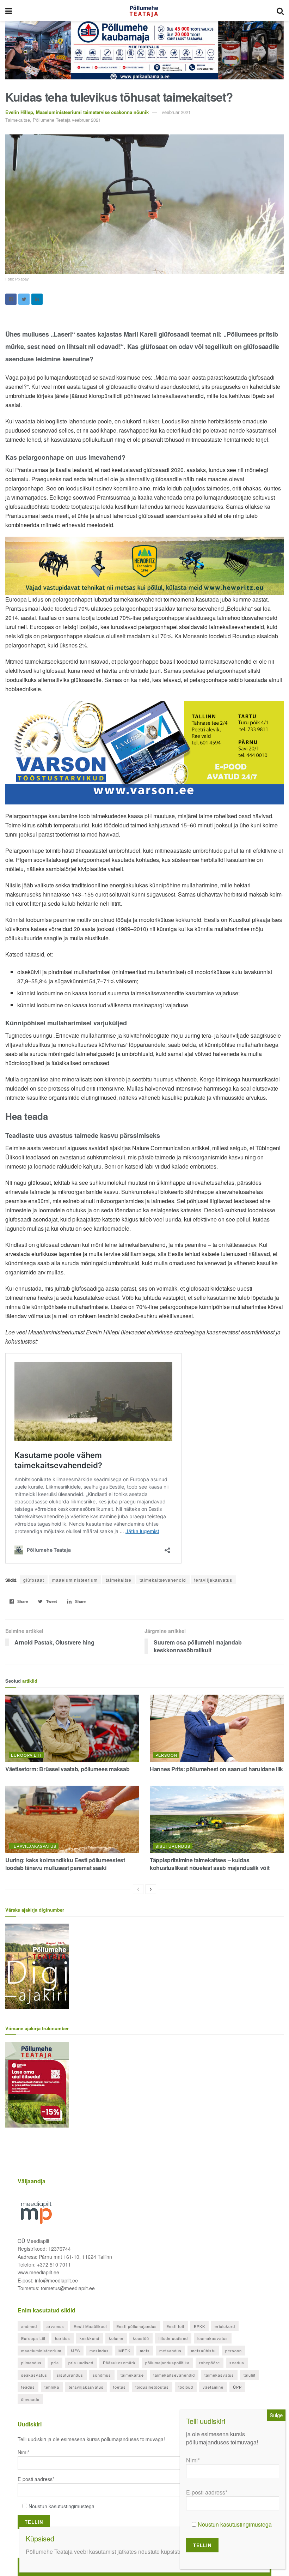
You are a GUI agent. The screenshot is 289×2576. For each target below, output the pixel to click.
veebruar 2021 (176, 112)
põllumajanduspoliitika (167, 2363)
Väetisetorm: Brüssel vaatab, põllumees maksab (67, 1769)
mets (145, 2351)
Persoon (166, 1755)
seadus (237, 2363)
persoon (233, 2351)
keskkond (90, 2338)
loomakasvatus (213, 2338)
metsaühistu (203, 2351)
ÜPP (237, 2387)
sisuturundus (70, 2375)
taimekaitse (119, 1580)
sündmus (102, 2375)
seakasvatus (34, 2375)
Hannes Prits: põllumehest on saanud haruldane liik (216, 1769)
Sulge (276, 2415)
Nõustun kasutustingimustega (62, 2506)
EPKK (199, 2326)
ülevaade (30, 2399)
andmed (29, 2326)
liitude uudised (173, 2338)
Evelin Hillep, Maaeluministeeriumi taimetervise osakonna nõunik (77, 112)
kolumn (116, 2338)
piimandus (31, 2363)
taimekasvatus (219, 2375)
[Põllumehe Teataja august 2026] (37, 1966)
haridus (63, 2338)
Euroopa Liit (26, 1755)
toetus (119, 2387)
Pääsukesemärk (119, 2363)
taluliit (250, 2375)
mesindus (99, 2351)
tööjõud (186, 2387)
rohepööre (210, 2363)
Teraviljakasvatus (34, 1846)
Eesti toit (175, 2326)
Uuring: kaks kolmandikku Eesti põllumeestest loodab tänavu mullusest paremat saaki (65, 1864)
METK (124, 2351)
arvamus (55, 2326)
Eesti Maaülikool (90, 2326)
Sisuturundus (173, 1846)
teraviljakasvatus (213, 1580)
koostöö (141, 2338)
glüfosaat (34, 1580)
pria (55, 2363)
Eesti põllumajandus (137, 2326)
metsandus (170, 2351)
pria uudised (81, 2363)
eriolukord (225, 2326)
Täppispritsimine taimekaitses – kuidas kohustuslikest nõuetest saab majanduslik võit (210, 1864)
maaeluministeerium (75, 1580)
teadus (28, 2387)
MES (75, 2351)
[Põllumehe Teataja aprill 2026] (37, 2084)
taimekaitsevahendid (163, 1580)
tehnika (52, 2387)
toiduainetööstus (152, 2387)
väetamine (213, 2387)
